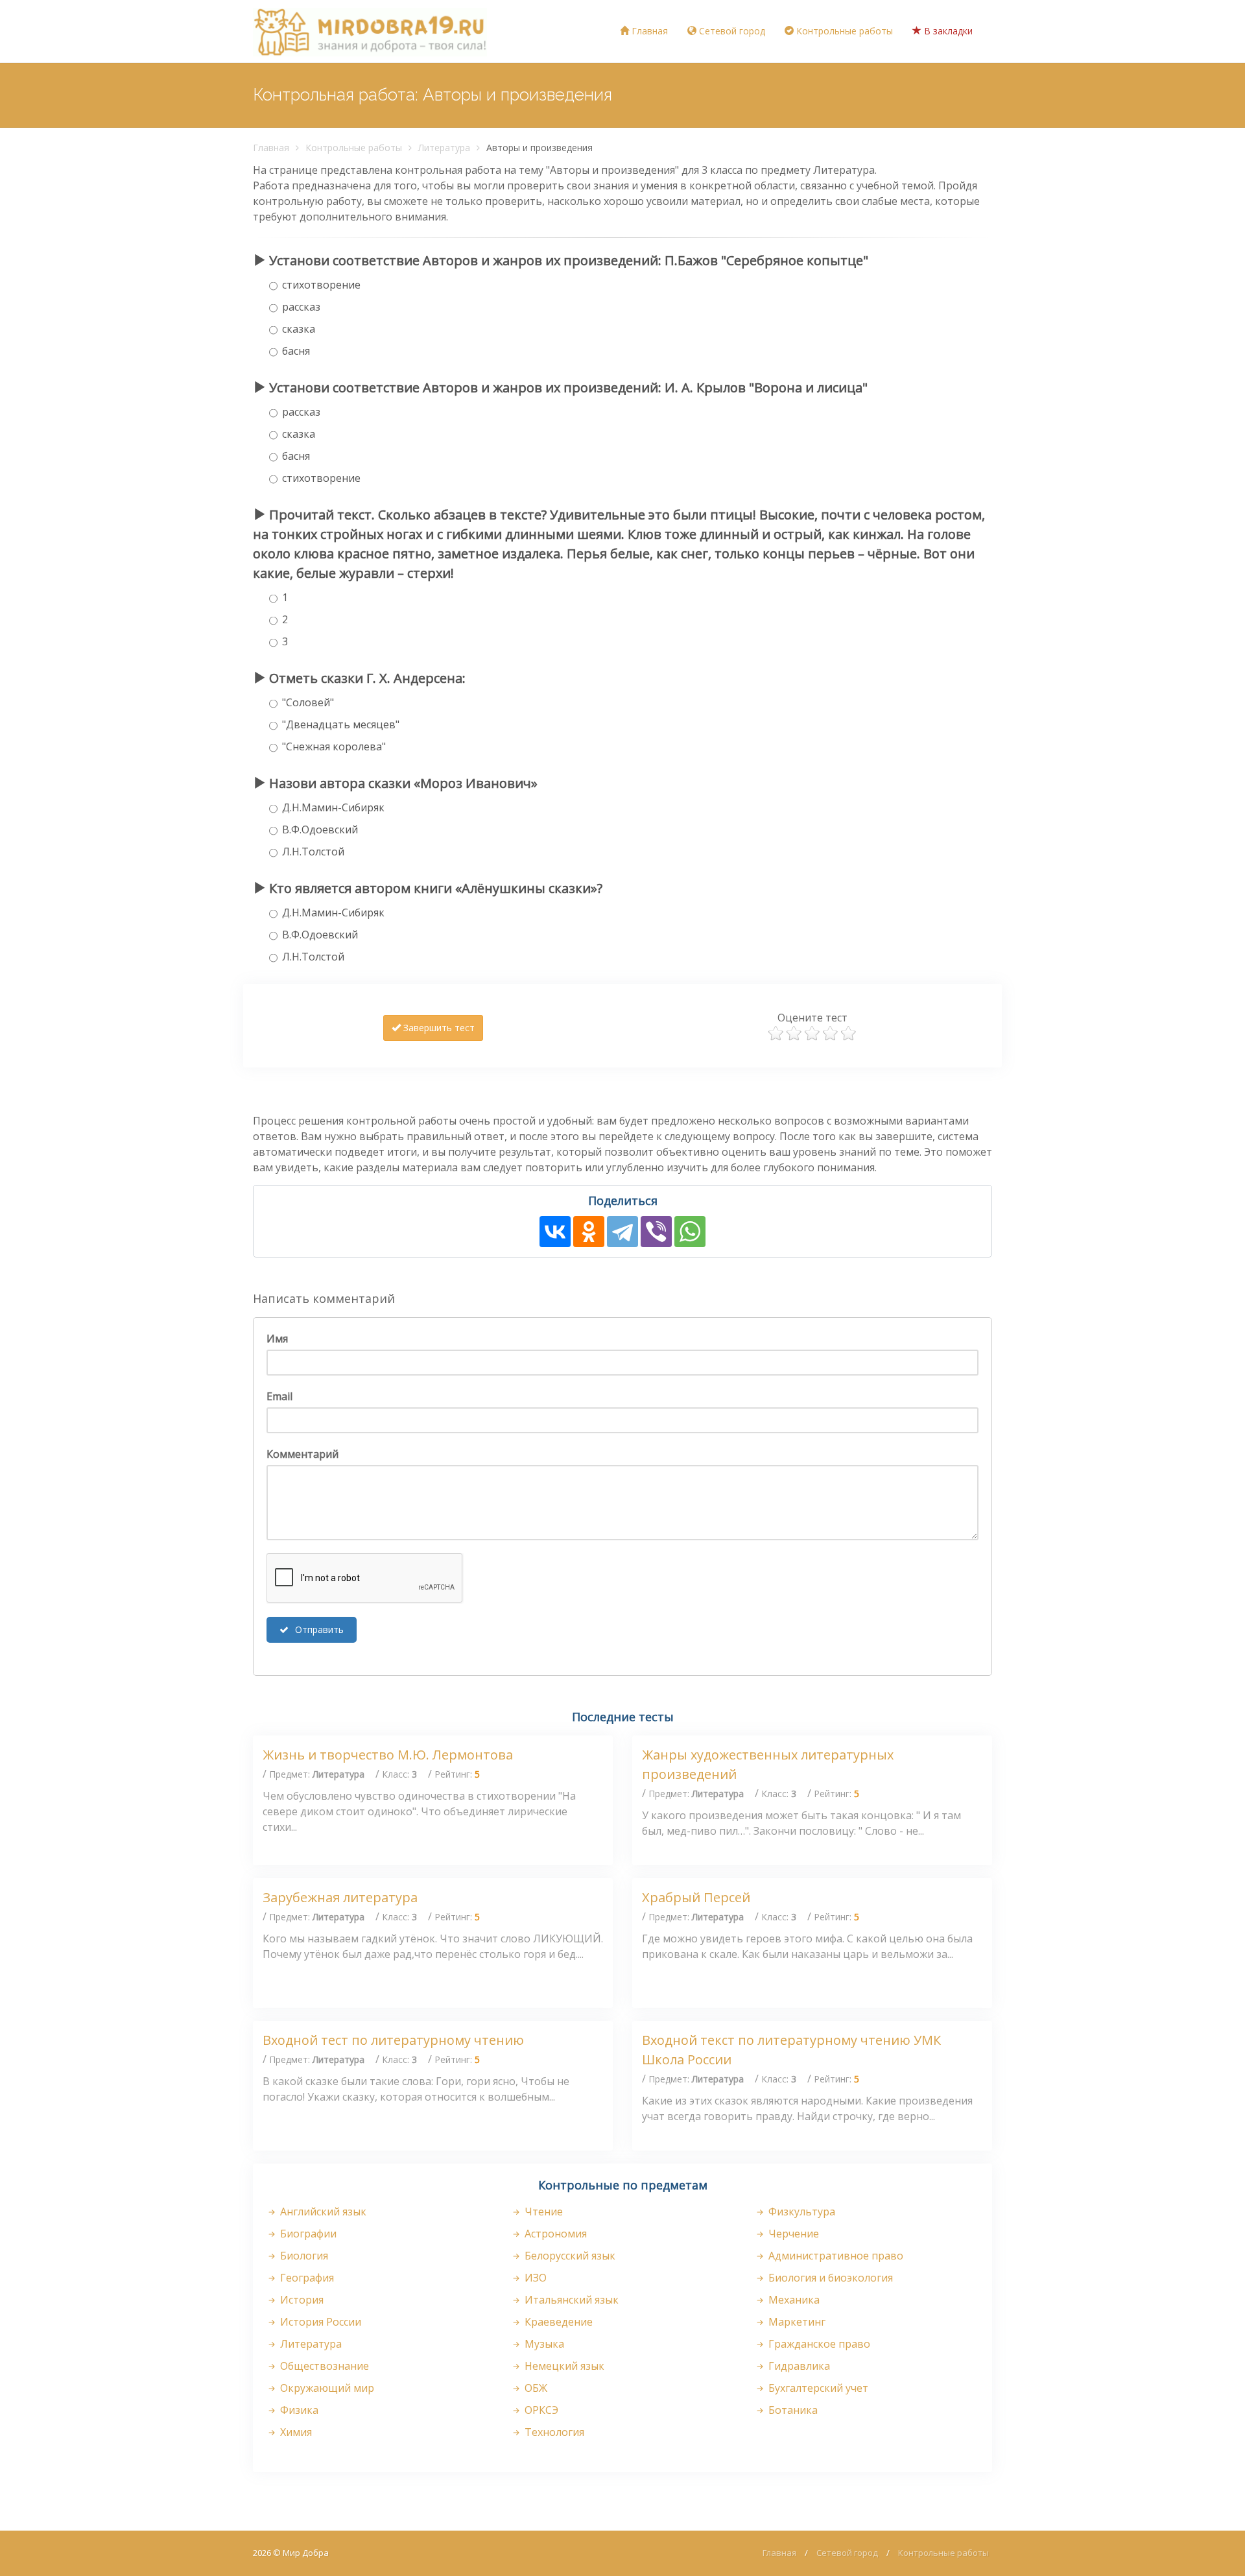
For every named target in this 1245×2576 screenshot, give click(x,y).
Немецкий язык (563, 2366)
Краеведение (557, 2322)
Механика (793, 2300)
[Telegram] (622, 1232)
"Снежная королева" (334, 746)
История (301, 2300)
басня (296, 351)
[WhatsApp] (690, 1232)
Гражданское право (818, 2344)
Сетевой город (731, 31)
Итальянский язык (570, 2300)
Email (279, 1396)
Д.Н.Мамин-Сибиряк (333, 807)
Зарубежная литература (340, 1897)
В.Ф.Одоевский (320, 829)
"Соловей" (308, 702)
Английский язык (322, 2212)
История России (319, 2322)
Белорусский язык (569, 2256)
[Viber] (656, 1232)
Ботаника (792, 2410)
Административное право (835, 2256)
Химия (295, 2432)
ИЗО (534, 2278)
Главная (648, 31)
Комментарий (302, 1454)
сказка (299, 329)
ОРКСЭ (540, 2410)
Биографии (307, 2234)
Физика (298, 2410)
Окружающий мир (326, 2388)
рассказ (301, 307)
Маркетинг (796, 2322)
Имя (277, 1339)
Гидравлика (798, 2366)
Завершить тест (438, 1028)
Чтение (542, 2212)
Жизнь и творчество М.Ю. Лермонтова (388, 1755)
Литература (444, 148)
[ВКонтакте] (555, 1232)
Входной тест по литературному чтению (393, 2040)
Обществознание (323, 2366)
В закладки (947, 31)
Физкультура (800, 2212)
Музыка (543, 2344)
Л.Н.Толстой (313, 852)
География (306, 2278)
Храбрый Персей (696, 1897)
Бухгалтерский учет (817, 2388)
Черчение (792, 2234)
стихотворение (321, 285)
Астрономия (554, 2234)
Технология (553, 2432)
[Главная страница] (370, 31)
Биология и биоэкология (829, 2278)
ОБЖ (535, 2388)
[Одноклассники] (589, 1232)
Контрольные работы (843, 31)
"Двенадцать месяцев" (341, 724)
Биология (303, 2256)
